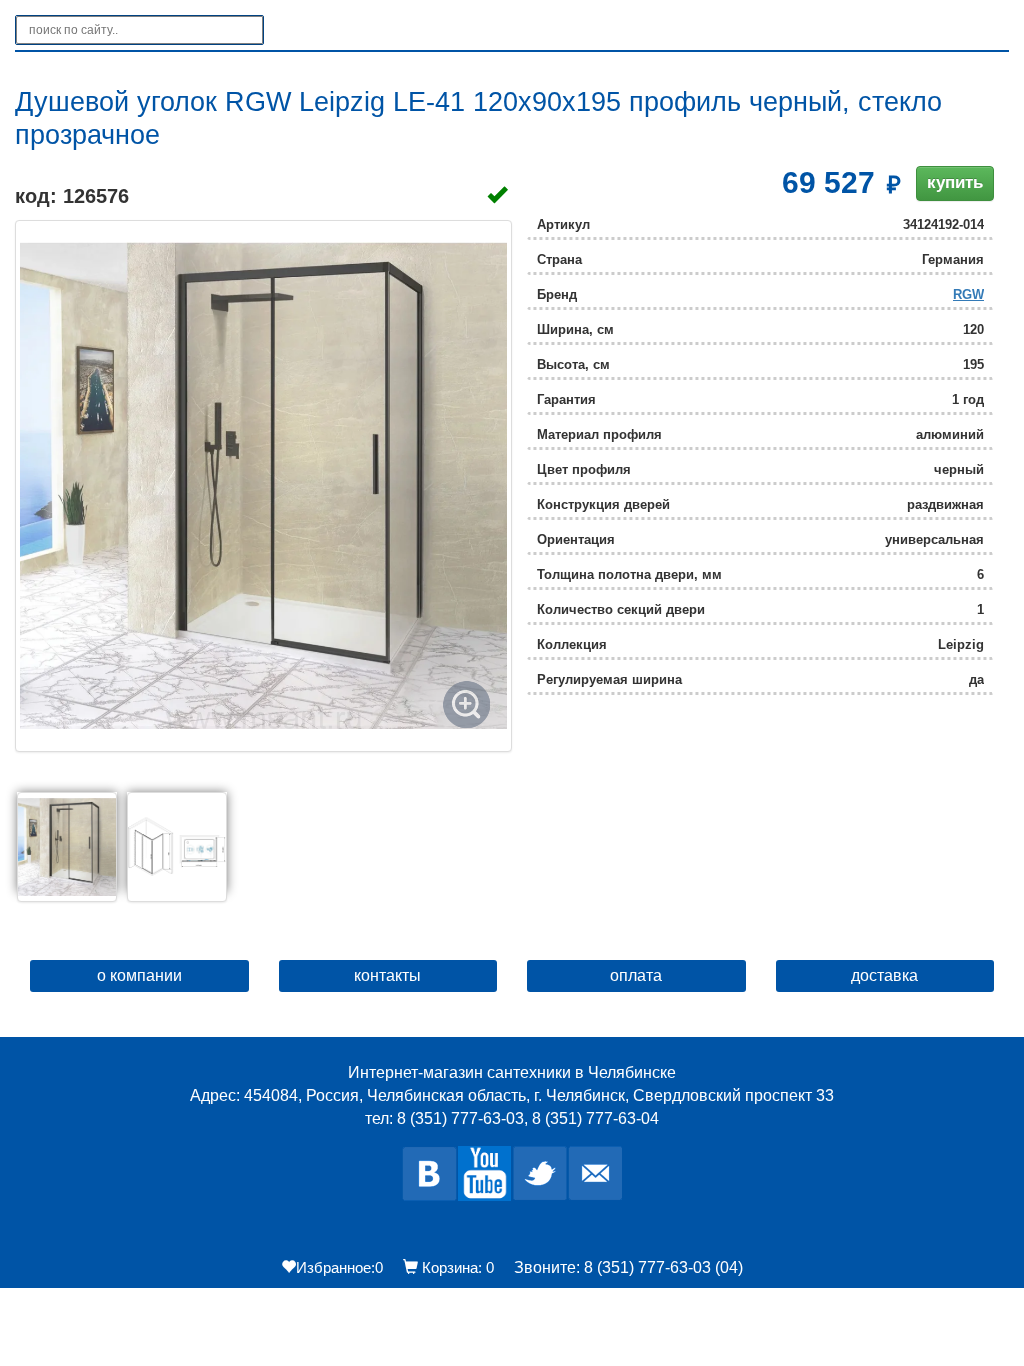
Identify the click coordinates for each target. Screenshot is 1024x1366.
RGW (968, 294)
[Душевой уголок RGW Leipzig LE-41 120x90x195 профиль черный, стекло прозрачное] (263, 486)
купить (955, 182)
